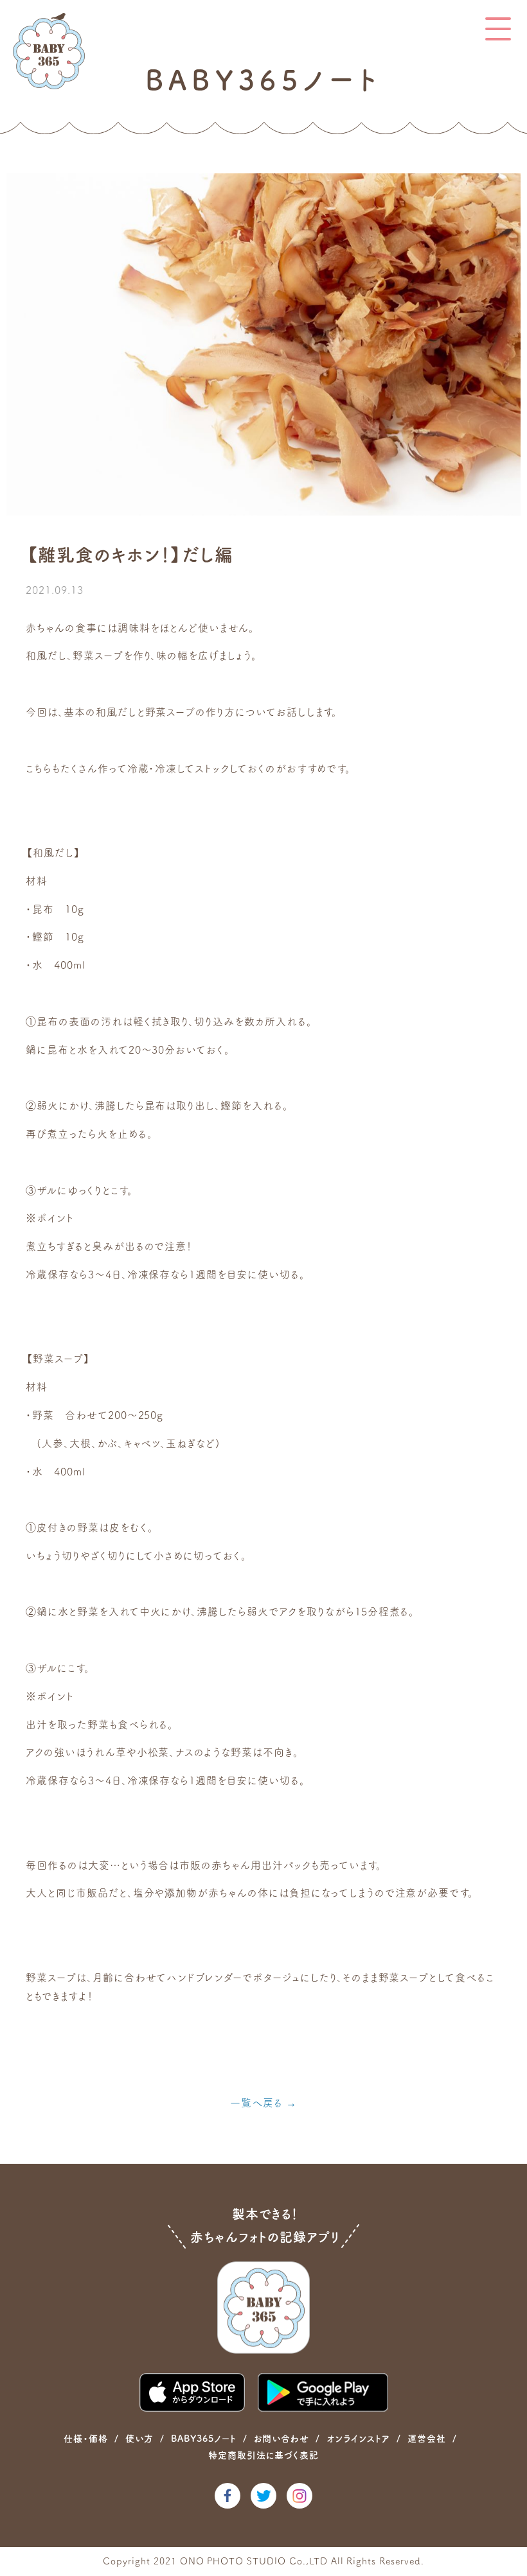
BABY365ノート (204, 2439)
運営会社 (427, 2439)
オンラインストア (358, 2439)
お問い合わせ (282, 2439)
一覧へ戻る (256, 2103)
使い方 (139, 2439)
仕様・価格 (86, 2439)
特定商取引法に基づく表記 (263, 2455)
